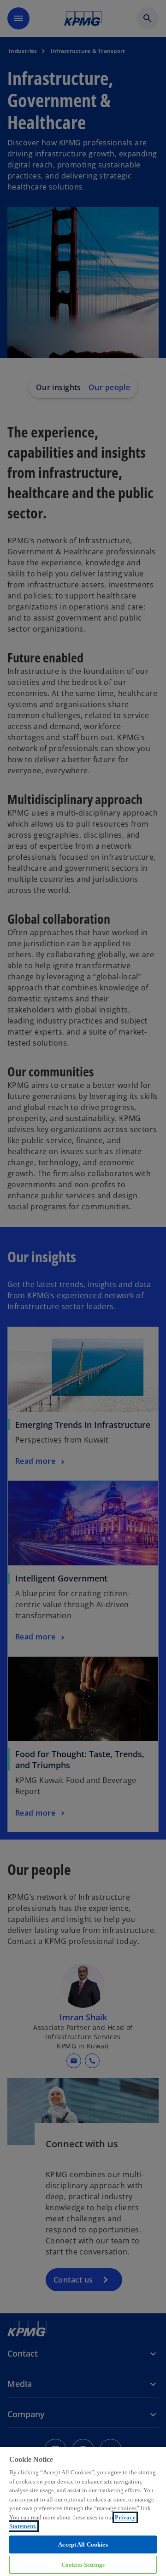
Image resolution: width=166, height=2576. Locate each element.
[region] (83, 2511)
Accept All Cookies (83, 2544)
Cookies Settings (83, 2565)
